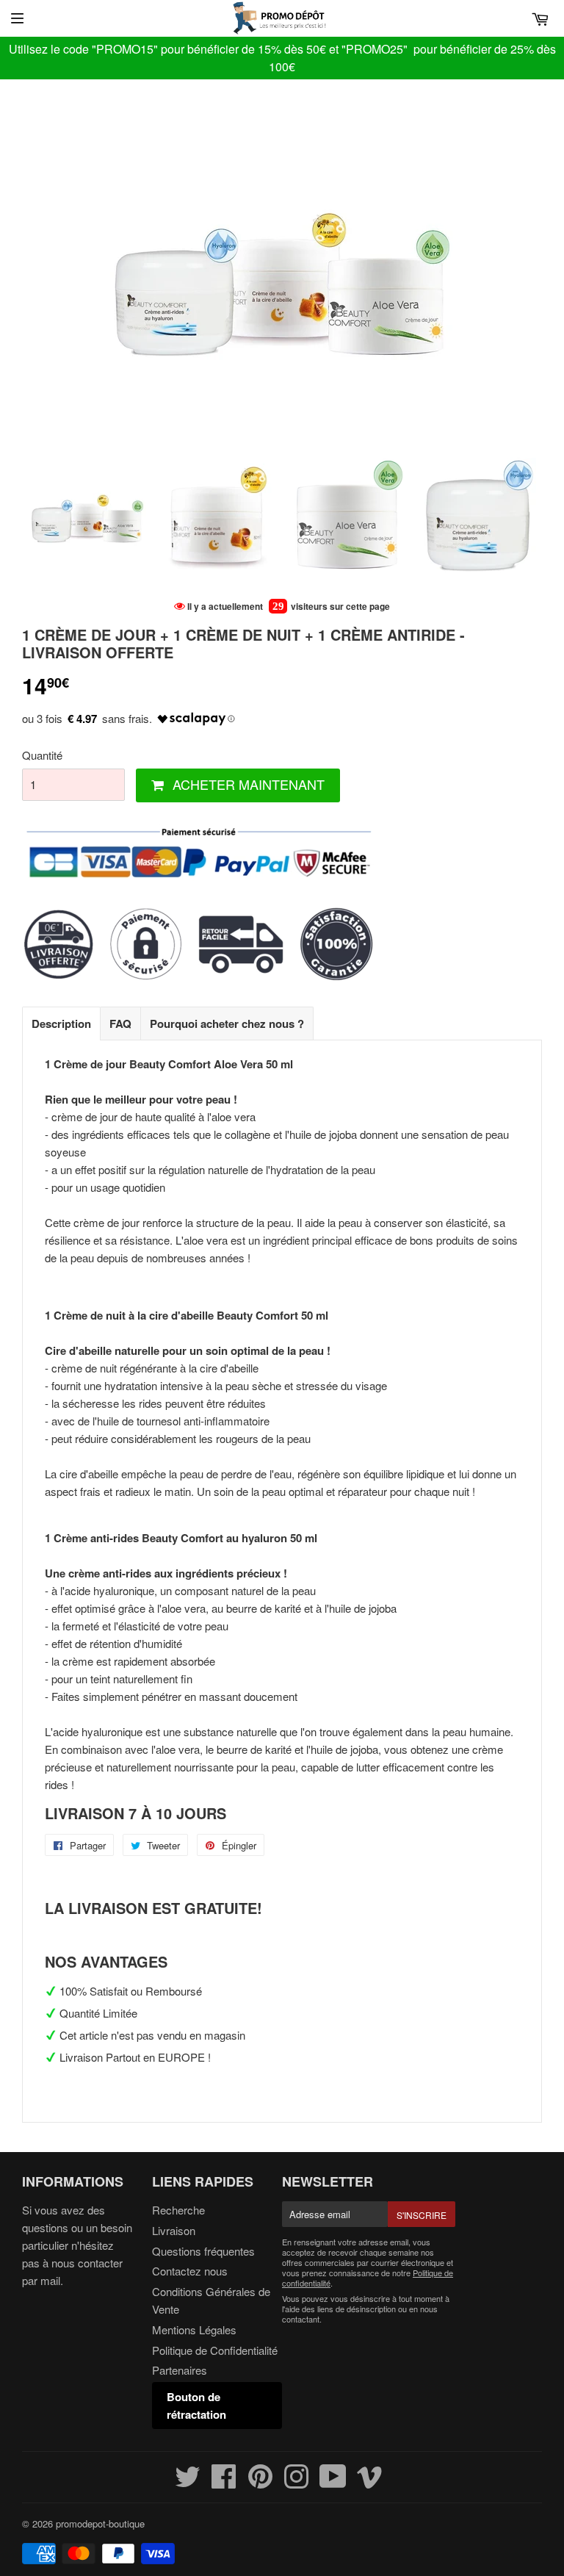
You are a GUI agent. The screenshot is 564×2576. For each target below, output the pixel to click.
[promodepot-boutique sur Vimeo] (370, 2482)
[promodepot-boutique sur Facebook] (224, 2482)
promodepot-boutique (100, 2523)
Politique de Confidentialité (215, 2350)
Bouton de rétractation (196, 2406)
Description (61, 1023)
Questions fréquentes (203, 2251)
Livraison (174, 2230)
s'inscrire (422, 2215)
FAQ (120, 1023)
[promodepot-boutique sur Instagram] (296, 2482)
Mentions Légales (194, 2329)
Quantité (42, 755)
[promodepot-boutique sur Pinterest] (260, 2482)
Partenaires (180, 2370)
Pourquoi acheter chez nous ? (227, 1023)
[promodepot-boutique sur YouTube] (333, 2482)
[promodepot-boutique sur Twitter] (188, 2482)
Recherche (178, 2210)
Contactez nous (190, 2271)
